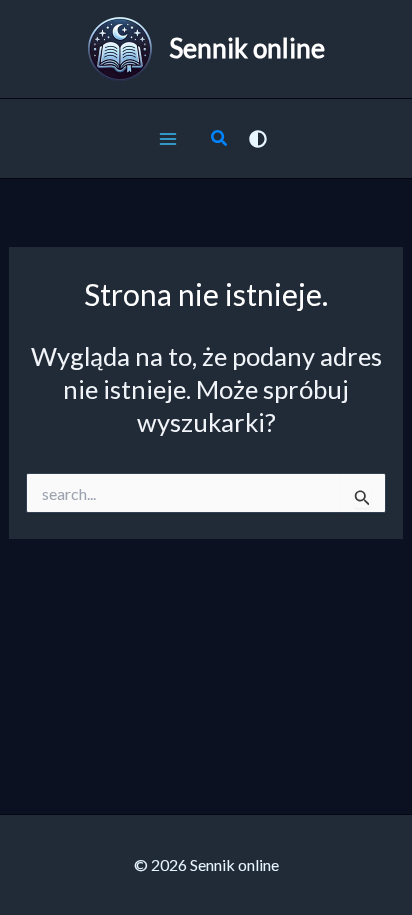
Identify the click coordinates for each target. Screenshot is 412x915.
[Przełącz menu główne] (168, 139)
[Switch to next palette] (258, 139)
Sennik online (247, 48)
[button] (220, 140)
